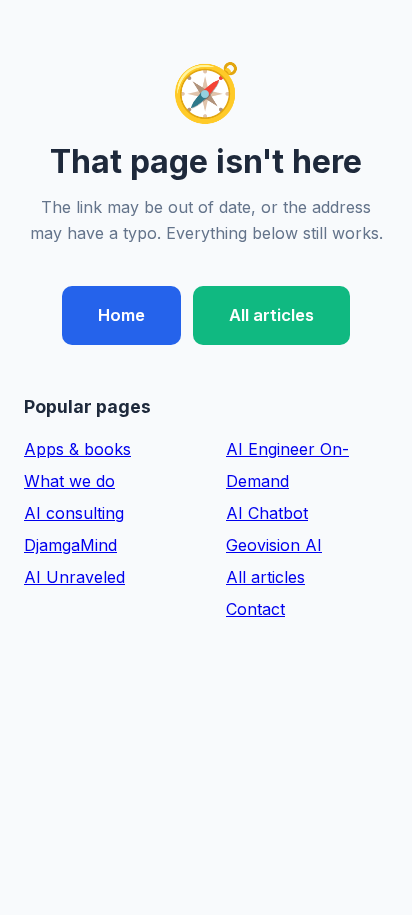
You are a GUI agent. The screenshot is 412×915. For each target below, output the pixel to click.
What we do (69, 481)
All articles (271, 315)
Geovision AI (274, 545)
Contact (255, 609)
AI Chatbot (267, 513)
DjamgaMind (70, 545)
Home (121, 315)
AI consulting (74, 513)
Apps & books (77, 449)
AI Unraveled (74, 577)
